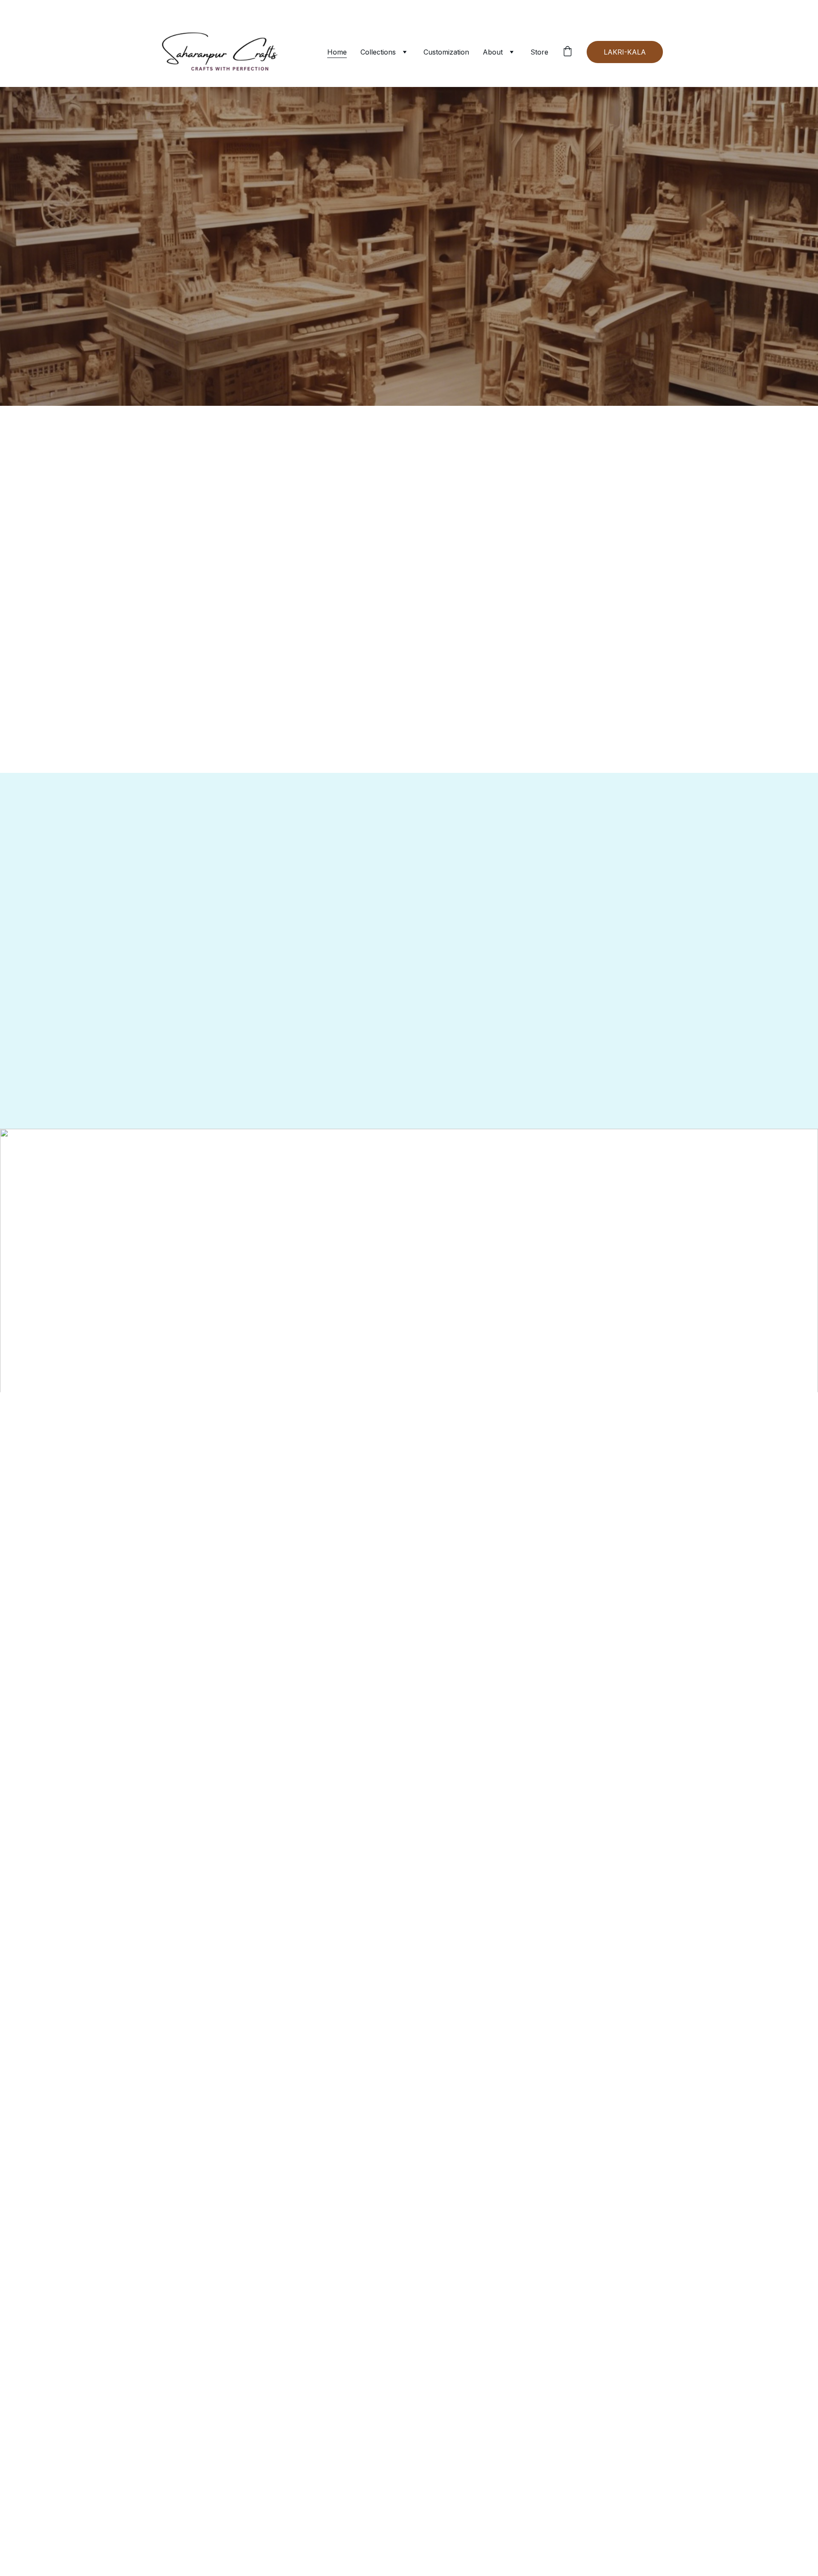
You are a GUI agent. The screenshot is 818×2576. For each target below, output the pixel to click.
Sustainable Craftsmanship (234, 345)
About (493, 52)
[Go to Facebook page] (186, 1478)
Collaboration (535, 1409)
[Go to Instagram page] (213, 1478)
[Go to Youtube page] (241, 1478)
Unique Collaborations (585, 345)
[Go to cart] (567, 52)
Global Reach (409, 345)
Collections (378, 52)
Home (337, 52)
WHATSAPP (409, 284)
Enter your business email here (560, 1454)
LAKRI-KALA (625, 52)
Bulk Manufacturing (410, 362)
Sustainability (436, 1409)
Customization (446, 52)
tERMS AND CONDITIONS (340, 1409)
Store (539, 52)
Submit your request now (562, 1498)
